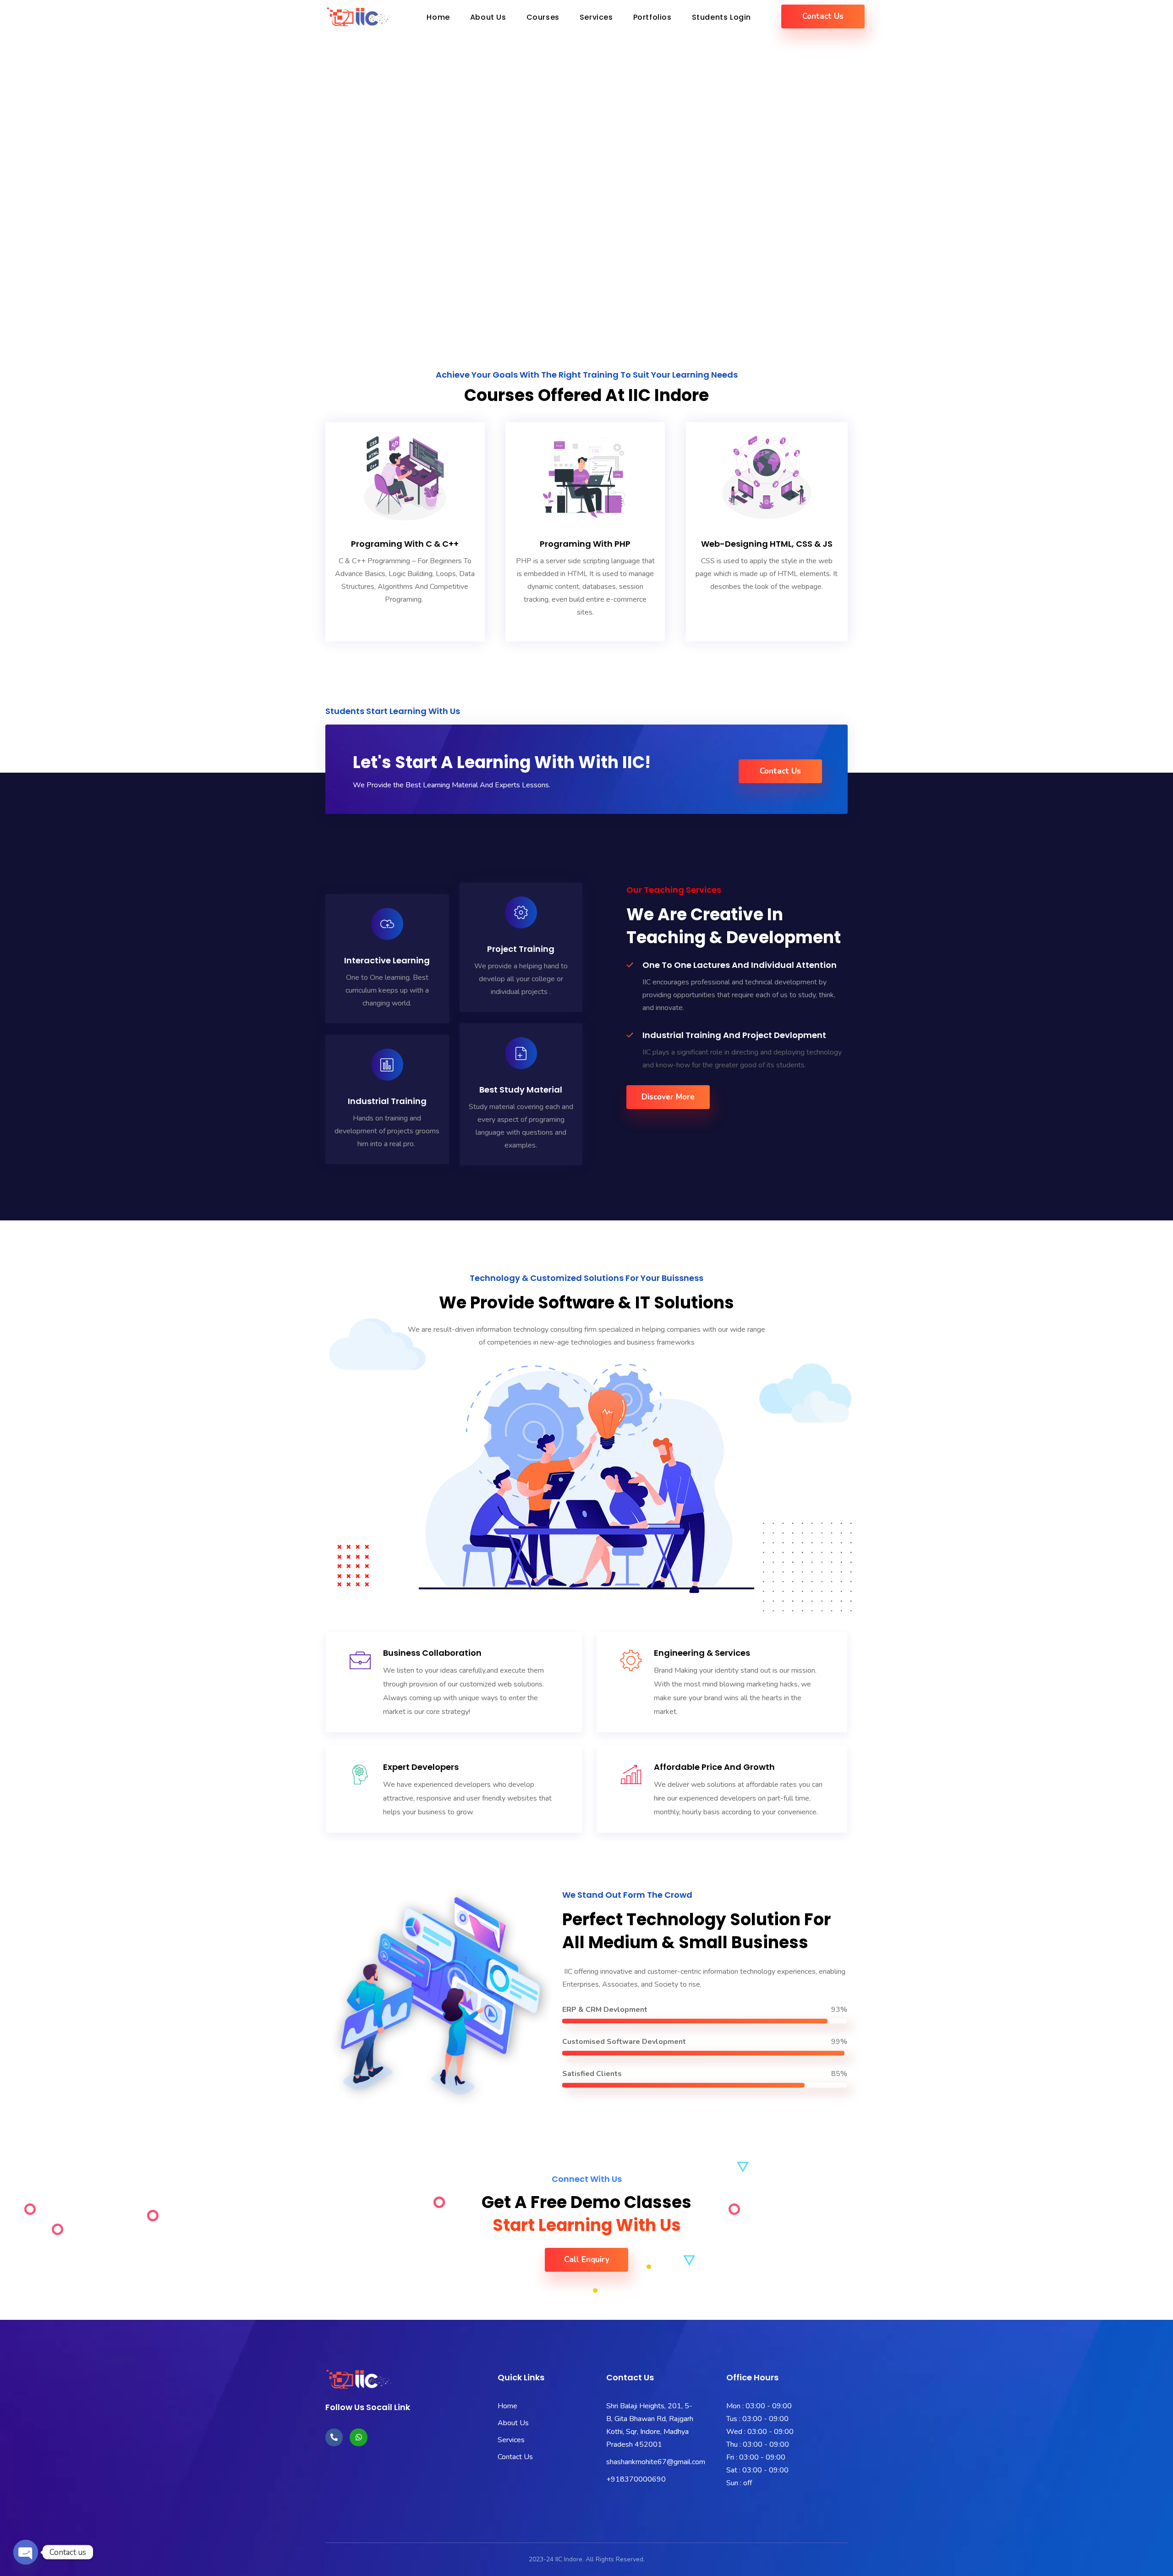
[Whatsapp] (358, 2437)
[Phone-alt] (334, 2437)
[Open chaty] (26, 2544)
